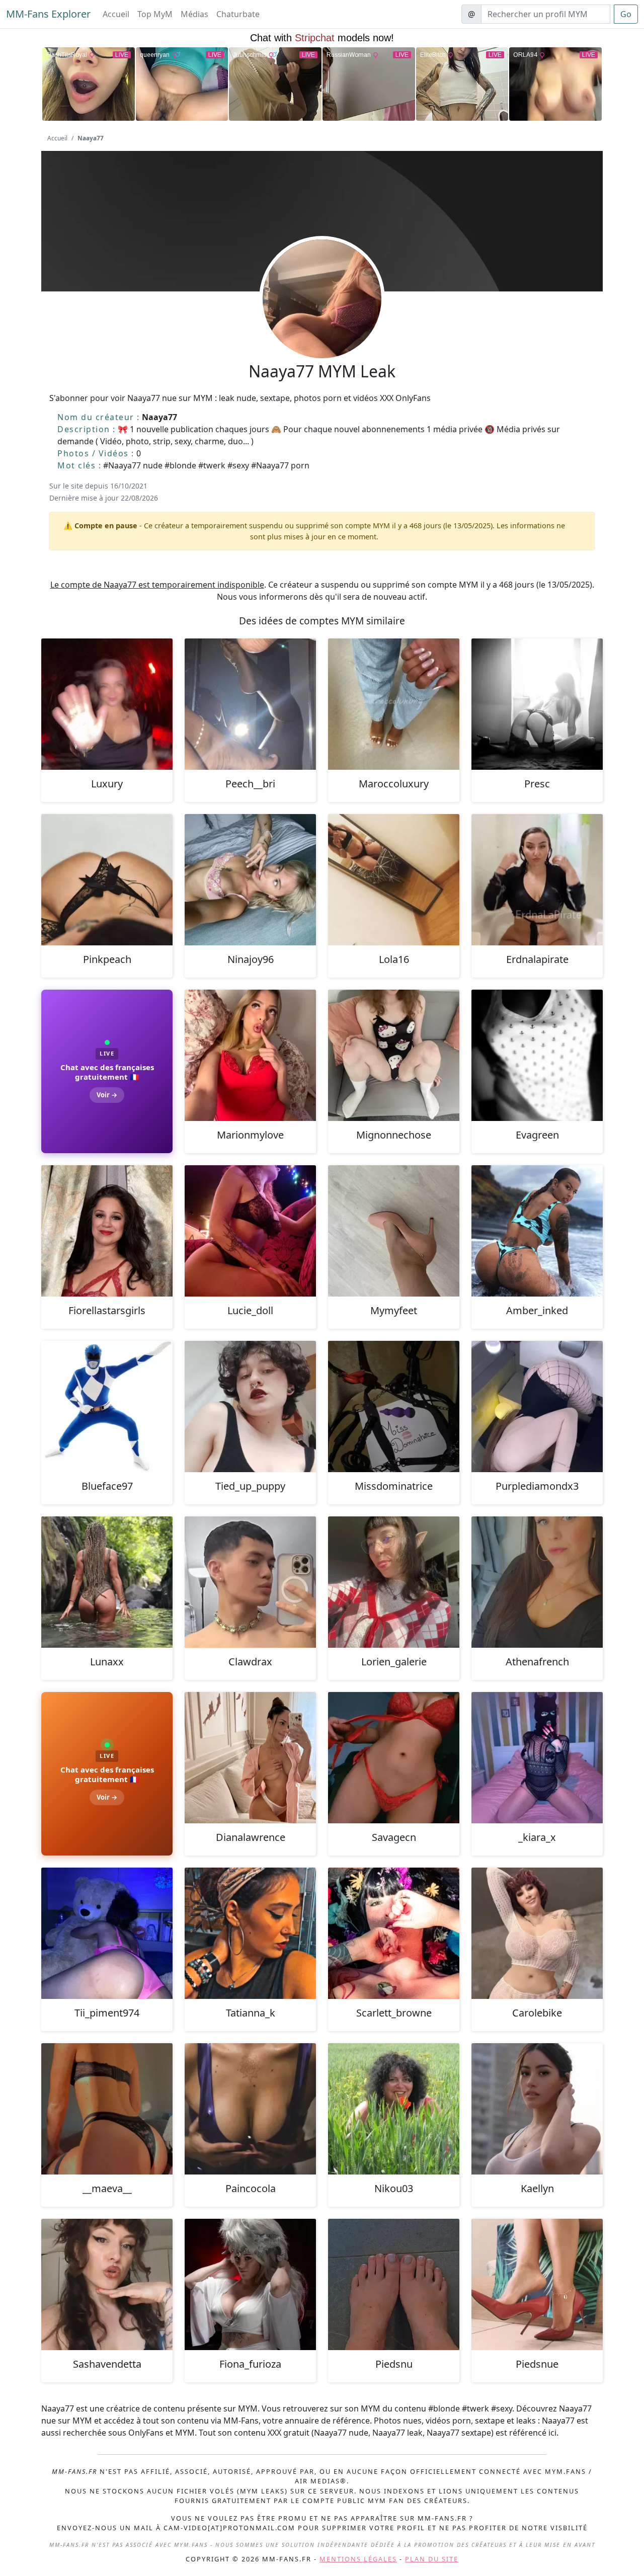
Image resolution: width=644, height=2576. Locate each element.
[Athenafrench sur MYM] (537, 1582)
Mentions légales (358, 2559)
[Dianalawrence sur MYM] (250, 1758)
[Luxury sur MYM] (107, 704)
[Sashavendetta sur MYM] (107, 2284)
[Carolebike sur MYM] (537, 1933)
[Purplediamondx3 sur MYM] (537, 1406)
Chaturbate (238, 14)
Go (626, 14)
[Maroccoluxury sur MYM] (394, 704)
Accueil (116, 14)
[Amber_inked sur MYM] (537, 1231)
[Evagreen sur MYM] (537, 1055)
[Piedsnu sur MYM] (394, 2284)
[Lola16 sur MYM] (394, 880)
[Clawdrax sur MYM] (250, 1582)
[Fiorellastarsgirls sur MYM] (107, 1231)
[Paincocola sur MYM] (250, 2109)
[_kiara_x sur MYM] (537, 1758)
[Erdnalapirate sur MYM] (537, 880)
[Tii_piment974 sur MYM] (107, 1933)
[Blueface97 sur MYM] (107, 1406)
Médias (194, 14)
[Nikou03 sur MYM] (394, 2109)
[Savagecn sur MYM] (394, 1758)
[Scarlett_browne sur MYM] (394, 1933)
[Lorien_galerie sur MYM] (394, 1582)
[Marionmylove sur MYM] (250, 1055)
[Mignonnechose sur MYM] (394, 1055)
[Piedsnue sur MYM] (537, 2284)
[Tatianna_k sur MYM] (250, 1933)
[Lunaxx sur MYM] (107, 1582)
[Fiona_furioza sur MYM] (250, 2284)
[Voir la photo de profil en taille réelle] (322, 326)
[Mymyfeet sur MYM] (394, 1231)
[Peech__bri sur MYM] (250, 704)
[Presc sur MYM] (537, 704)
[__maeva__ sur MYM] (107, 2109)
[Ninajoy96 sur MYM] (250, 880)
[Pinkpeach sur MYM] (107, 880)
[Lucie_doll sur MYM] (250, 1231)
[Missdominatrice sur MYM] (394, 1406)
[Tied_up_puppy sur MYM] (250, 1406)
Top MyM (155, 14)
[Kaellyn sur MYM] (537, 2109)
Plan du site (432, 2559)
